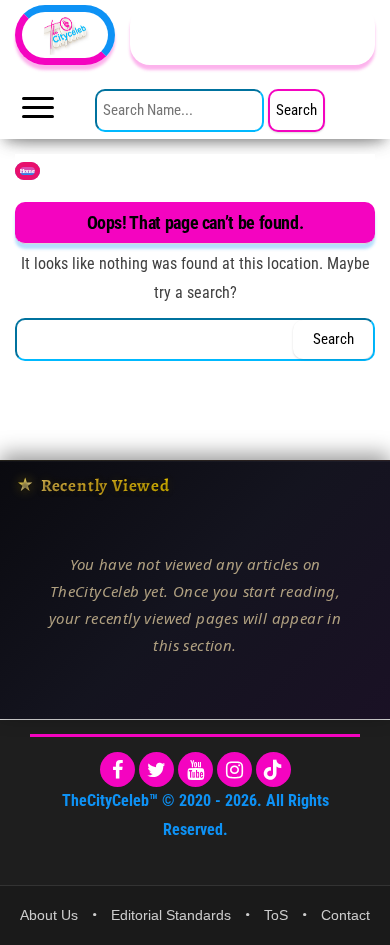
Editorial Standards (171, 915)
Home (27, 171)
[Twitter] (156, 769)
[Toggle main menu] (38, 113)
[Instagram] (234, 769)
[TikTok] (273, 769)
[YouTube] (195, 769)
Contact (345, 915)
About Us (49, 915)
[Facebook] (117, 769)
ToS (276, 915)
